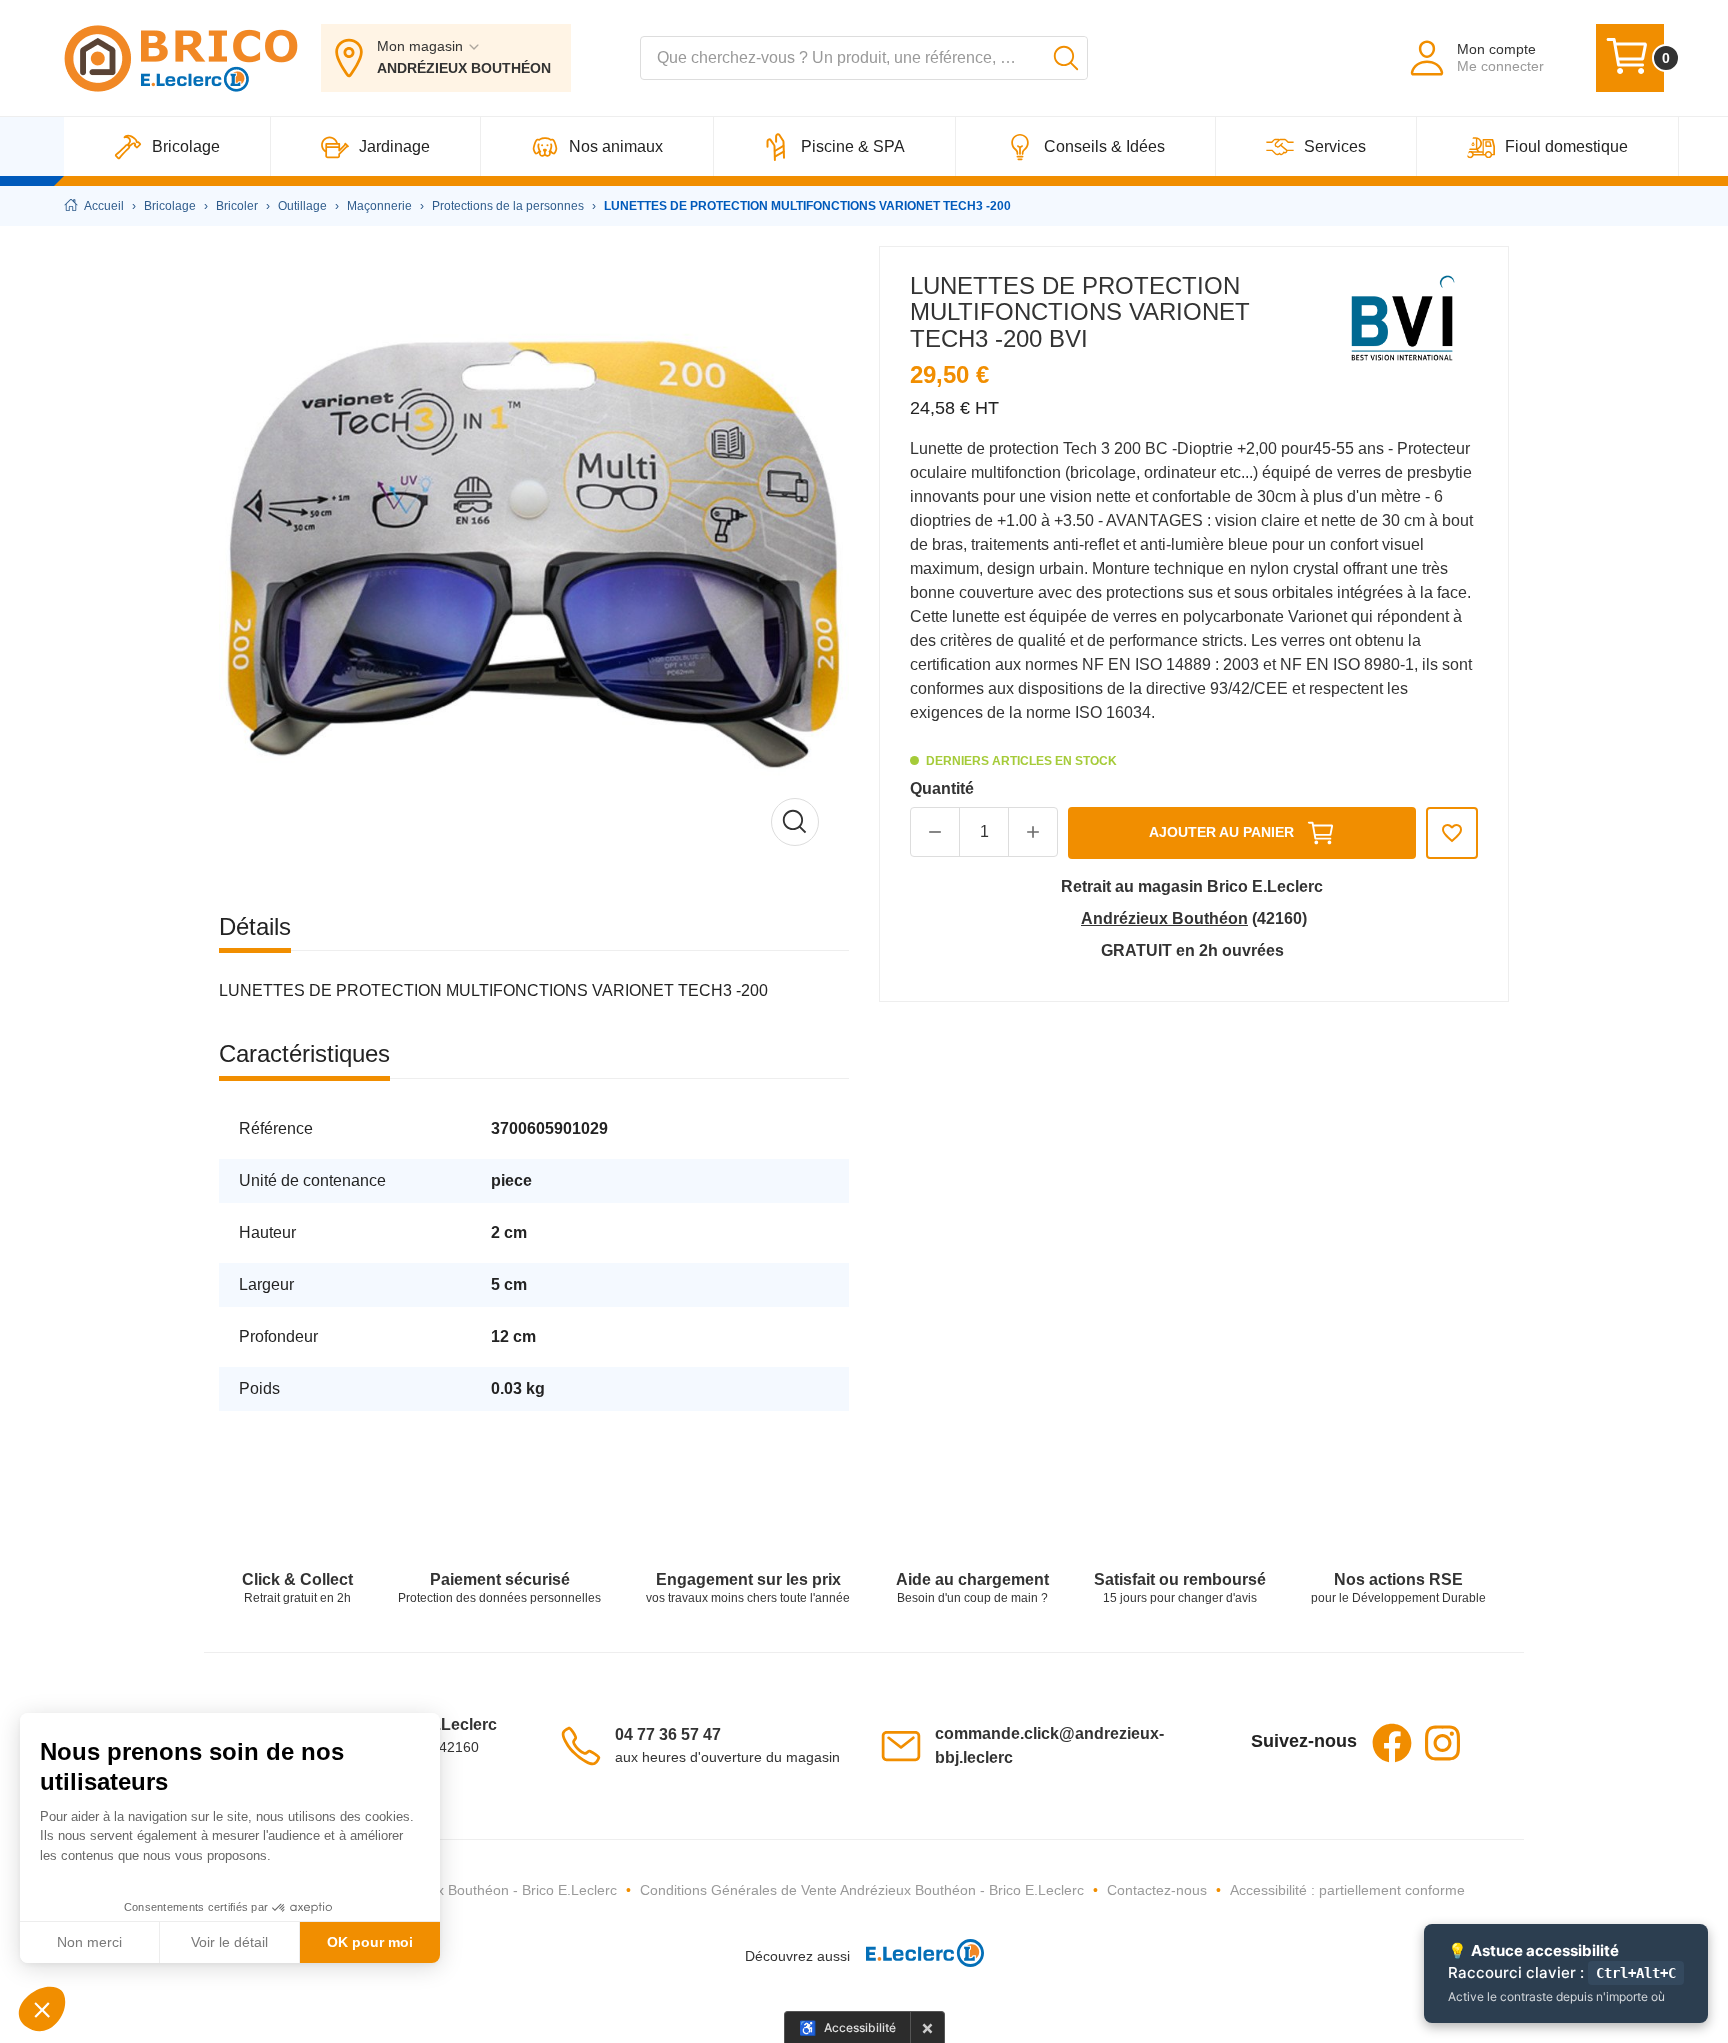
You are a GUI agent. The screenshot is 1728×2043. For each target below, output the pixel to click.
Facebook (1392, 1743)
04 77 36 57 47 (668, 1734)
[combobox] (864, 58)
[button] (1033, 832)
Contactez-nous (1157, 1890)
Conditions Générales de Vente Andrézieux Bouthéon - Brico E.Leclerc (862, 1890)
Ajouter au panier (1221, 832)
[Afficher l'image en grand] (534, 561)
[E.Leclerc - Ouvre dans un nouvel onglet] (917, 1956)
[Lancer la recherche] (1066, 58)
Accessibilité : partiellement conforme (1347, 1890)
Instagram (1442, 1743)
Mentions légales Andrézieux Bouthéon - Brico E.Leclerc (440, 1890)
